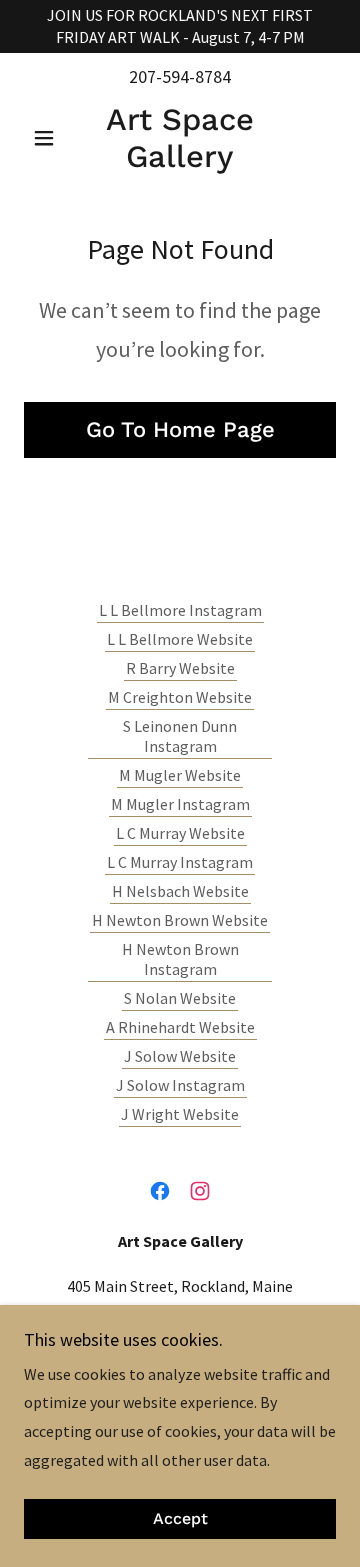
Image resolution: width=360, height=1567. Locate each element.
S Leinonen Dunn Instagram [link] (180, 736)
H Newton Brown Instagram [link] (180, 959)
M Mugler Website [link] (180, 775)
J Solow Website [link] (180, 1056)
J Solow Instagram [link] (180, 1085)
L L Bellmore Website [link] (180, 639)
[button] (47, 138)
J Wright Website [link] (180, 1114)
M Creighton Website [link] (180, 697)
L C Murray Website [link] (180, 833)
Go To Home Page (180, 429)
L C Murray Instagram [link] (180, 862)
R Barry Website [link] (180, 668)
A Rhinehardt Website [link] (180, 1027)
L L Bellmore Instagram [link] (180, 610)
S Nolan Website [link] (180, 998)
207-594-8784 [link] (180, 76)
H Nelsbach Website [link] (180, 891)
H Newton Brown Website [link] (180, 920)
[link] (180, 138)
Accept (180, 1519)
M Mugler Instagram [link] (180, 804)
